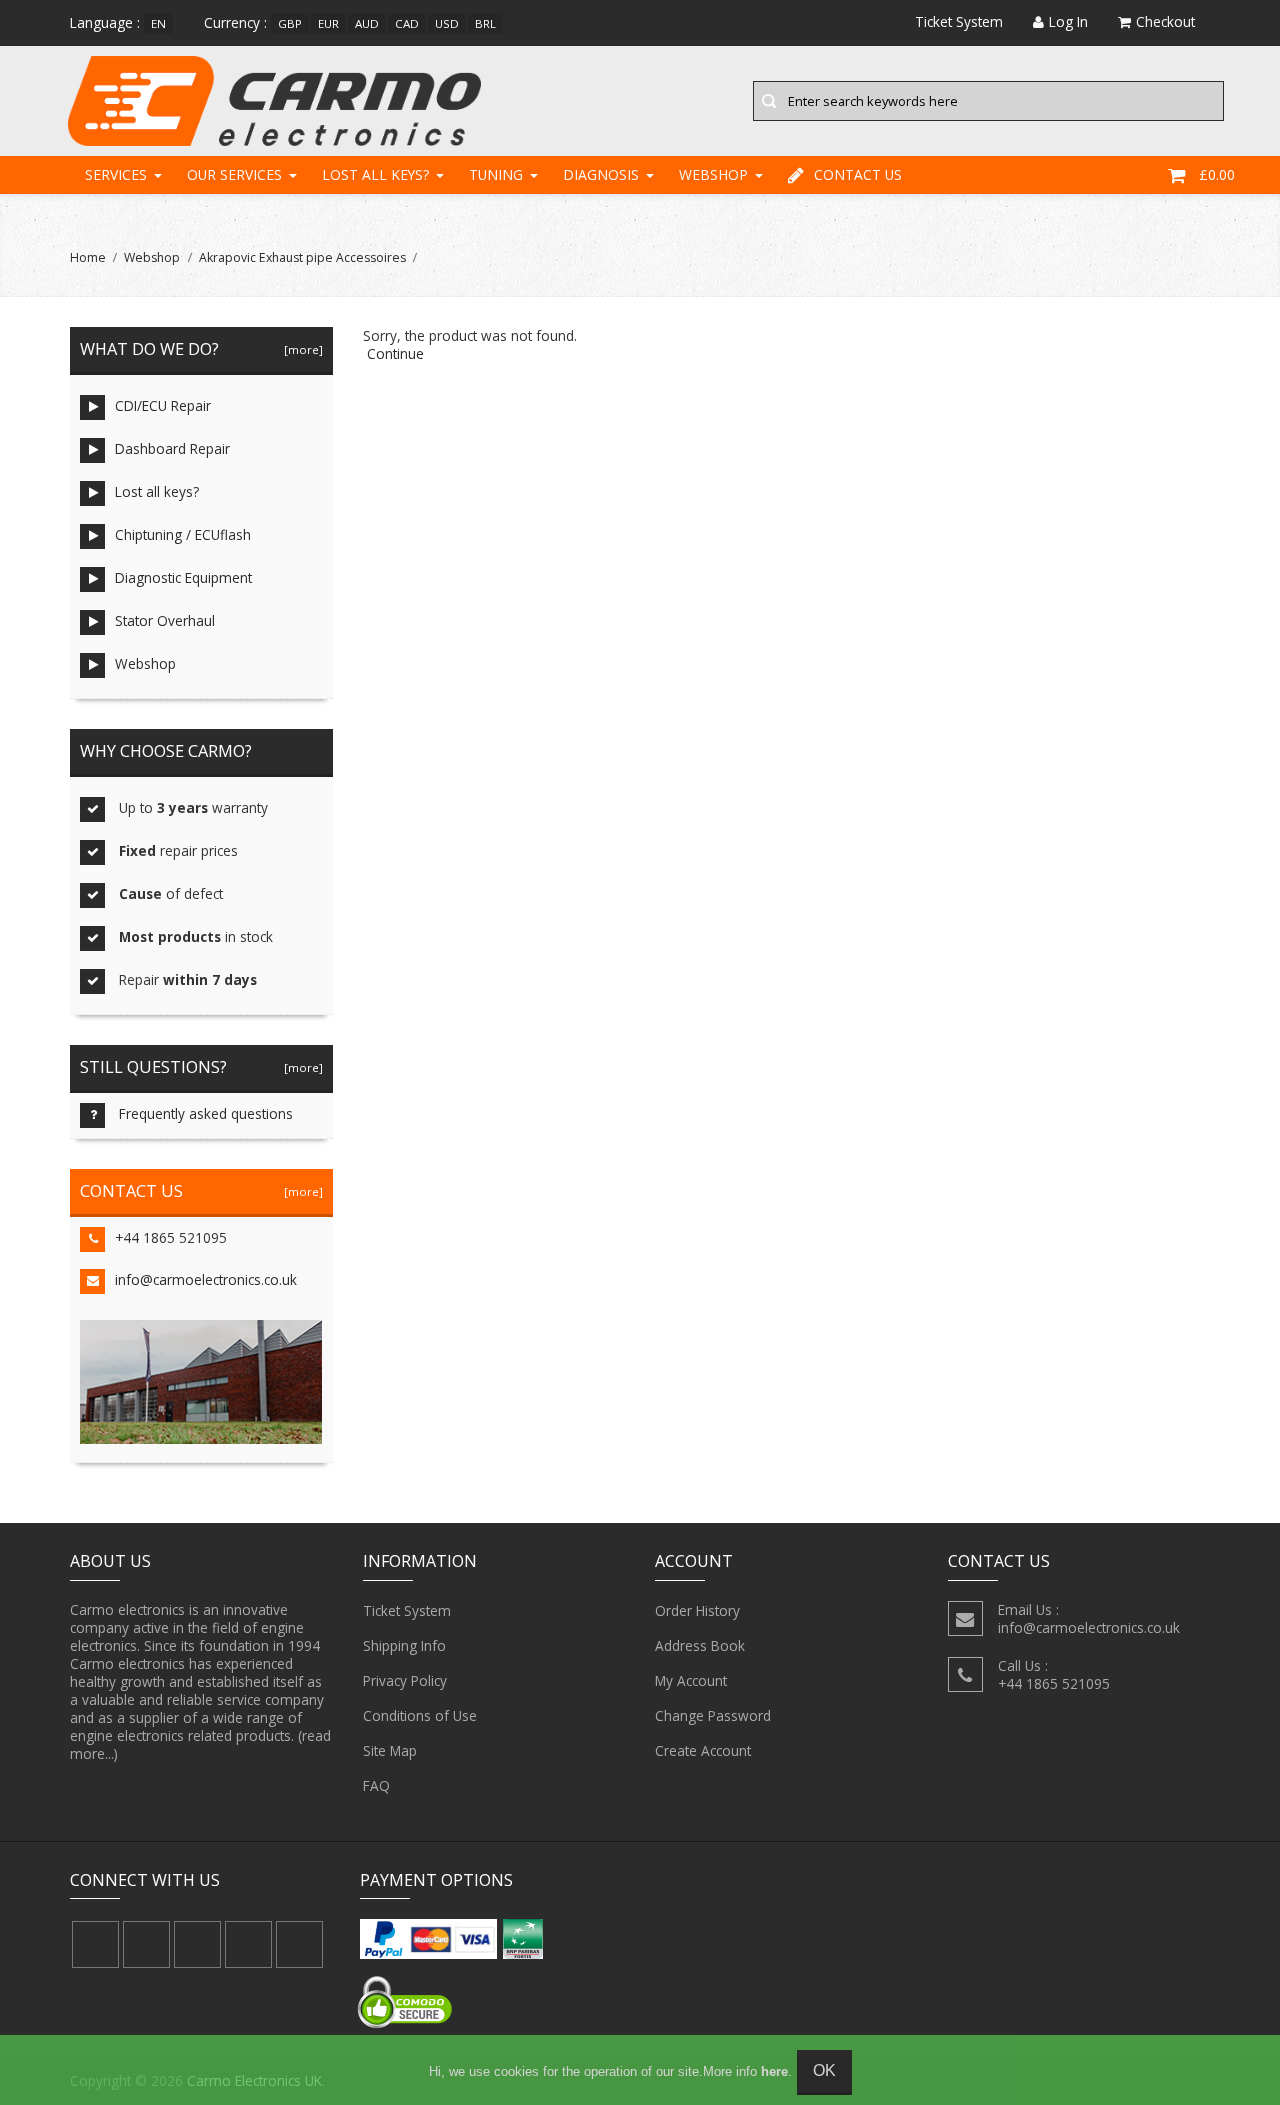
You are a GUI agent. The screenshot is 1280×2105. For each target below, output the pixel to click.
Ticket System (407, 1610)
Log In (1068, 21)
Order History (697, 1610)
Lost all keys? (375, 174)
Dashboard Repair (172, 448)
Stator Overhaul (165, 620)
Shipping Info (404, 1645)
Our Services (234, 174)
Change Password (713, 1715)
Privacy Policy (405, 1680)
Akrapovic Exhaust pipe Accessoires (302, 257)
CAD (407, 23)
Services (116, 174)
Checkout (1165, 21)
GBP (290, 23)
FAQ (376, 1785)
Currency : (235, 22)
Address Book (700, 1645)
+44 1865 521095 (171, 1237)
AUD (367, 23)
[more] (300, 349)
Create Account (703, 1750)
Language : (105, 22)
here (774, 2071)
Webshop (713, 174)
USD (447, 23)
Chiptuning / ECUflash (183, 534)
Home (88, 257)
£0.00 (1217, 174)
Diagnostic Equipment (183, 577)
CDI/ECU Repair (163, 405)
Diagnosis (601, 174)
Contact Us (858, 174)
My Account (691, 1680)
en (158, 23)
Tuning (496, 174)
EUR (328, 23)
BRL (485, 23)
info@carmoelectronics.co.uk (206, 1279)
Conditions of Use (420, 1715)
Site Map (390, 1750)
